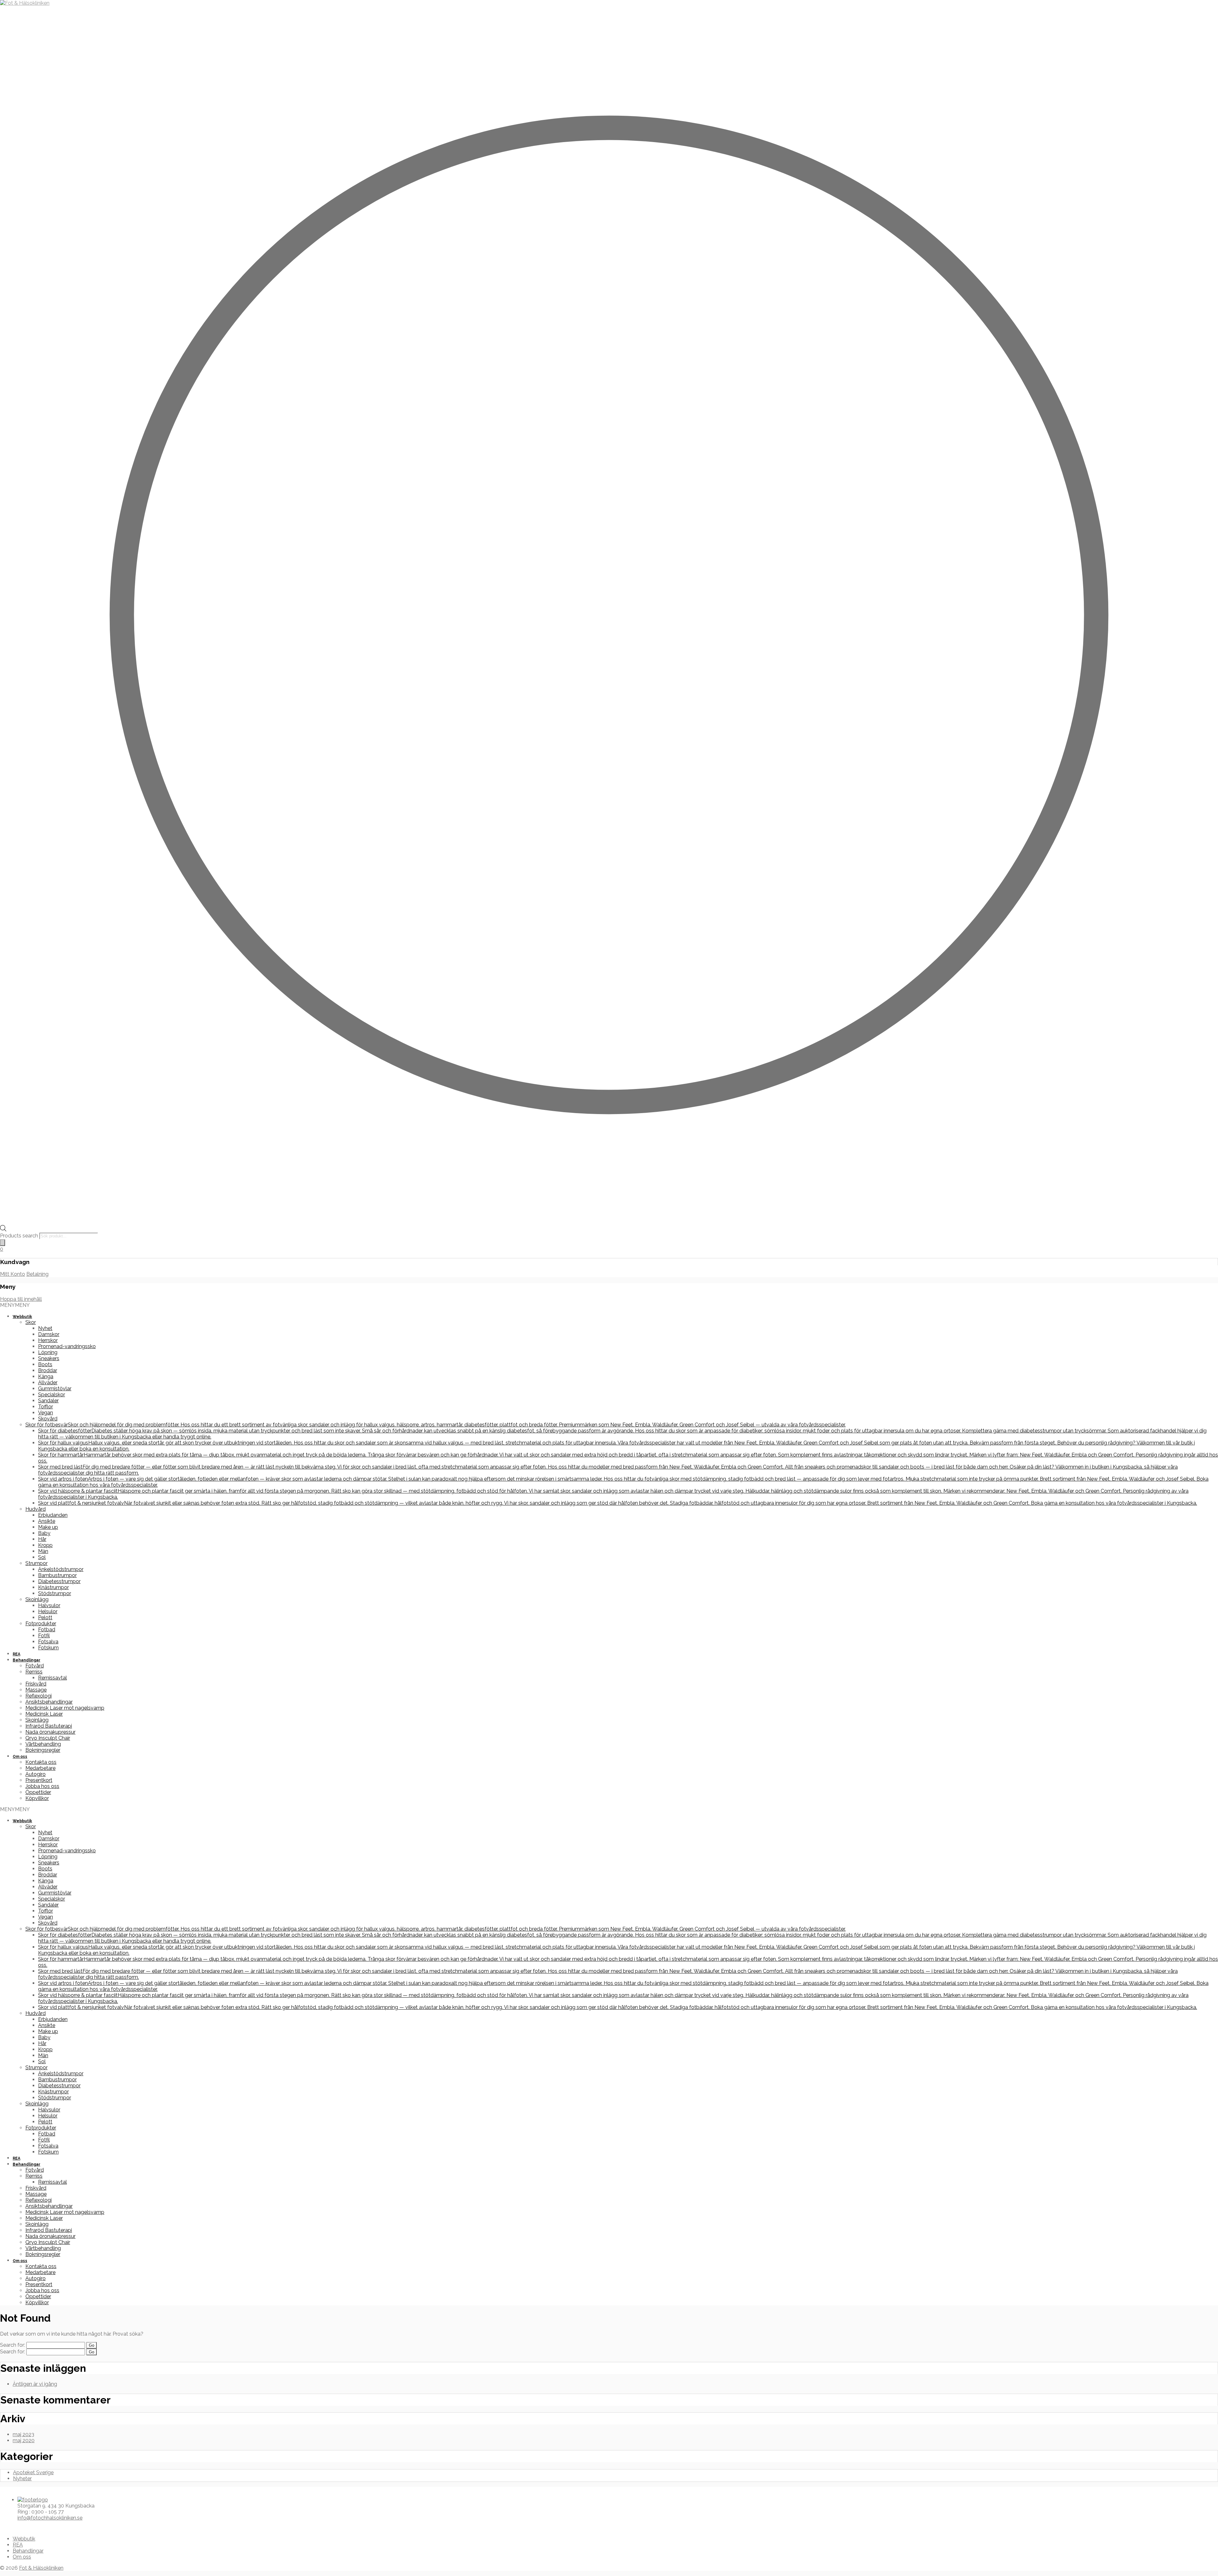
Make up (48, 1527)
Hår (42, 1539)
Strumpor (36, 1563)
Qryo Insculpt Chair (48, 1738)
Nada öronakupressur (50, 1732)
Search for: (13, 2345)
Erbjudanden (53, 1515)
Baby (44, 1533)
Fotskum (48, 1648)
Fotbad (47, 1630)
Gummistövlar (55, 1389)
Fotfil (44, 1636)
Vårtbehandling (43, 1744)
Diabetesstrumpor (59, 1581)
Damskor (49, 1334)
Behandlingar (26, 1660)
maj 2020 (24, 2440)
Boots (45, 1364)
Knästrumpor (53, 1587)
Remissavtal (52, 1678)
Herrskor (48, 1340)
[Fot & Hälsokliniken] (25, 3)
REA (16, 1654)
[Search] (3, 1243)
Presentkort (39, 1780)
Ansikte (47, 1521)
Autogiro (36, 1774)
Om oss (20, 1757)
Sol (42, 1557)
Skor (31, 1322)
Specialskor (52, 1395)
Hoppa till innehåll (21, 1299)
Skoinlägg (37, 1599)
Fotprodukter (41, 1624)
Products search (20, 1236)
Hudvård (36, 1509)
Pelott (45, 1617)
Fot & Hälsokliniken (41, 2568)
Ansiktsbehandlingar (49, 1702)
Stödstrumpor (55, 1593)
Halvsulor (49, 1605)
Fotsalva (48, 1642)
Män (43, 1551)
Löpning (48, 1352)
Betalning (37, 1274)
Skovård (48, 1419)
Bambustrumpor (57, 1575)
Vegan (46, 1413)
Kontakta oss (41, 1762)
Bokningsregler (43, 1750)
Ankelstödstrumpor (61, 1569)
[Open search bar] (3, 1230)
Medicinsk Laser (44, 1714)
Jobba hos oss (42, 1786)
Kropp (45, 1545)
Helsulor (48, 1611)
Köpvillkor (37, 1798)
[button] (15, 1305)
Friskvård (36, 1684)
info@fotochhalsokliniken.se (50, 2518)
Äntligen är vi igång (35, 2384)
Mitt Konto (13, 1274)
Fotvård (35, 1666)
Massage (36, 1690)
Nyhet (45, 1328)
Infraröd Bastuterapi (49, 1726)
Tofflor (46, 1407)
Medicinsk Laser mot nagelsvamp (65, 1708)
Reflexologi (39, 1696)
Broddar (48, 1370)
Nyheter (22, 2478)
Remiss (34, 1672)
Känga (46, 1376)
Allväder (48, 1383)
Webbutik (22, 1317)
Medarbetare (40, 1768)
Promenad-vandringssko (67, 1346)
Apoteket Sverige (33, 2472)
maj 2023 (23, 2434)
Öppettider (38, 1792)
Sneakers (49, 1358)
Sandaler (48, 1401)
